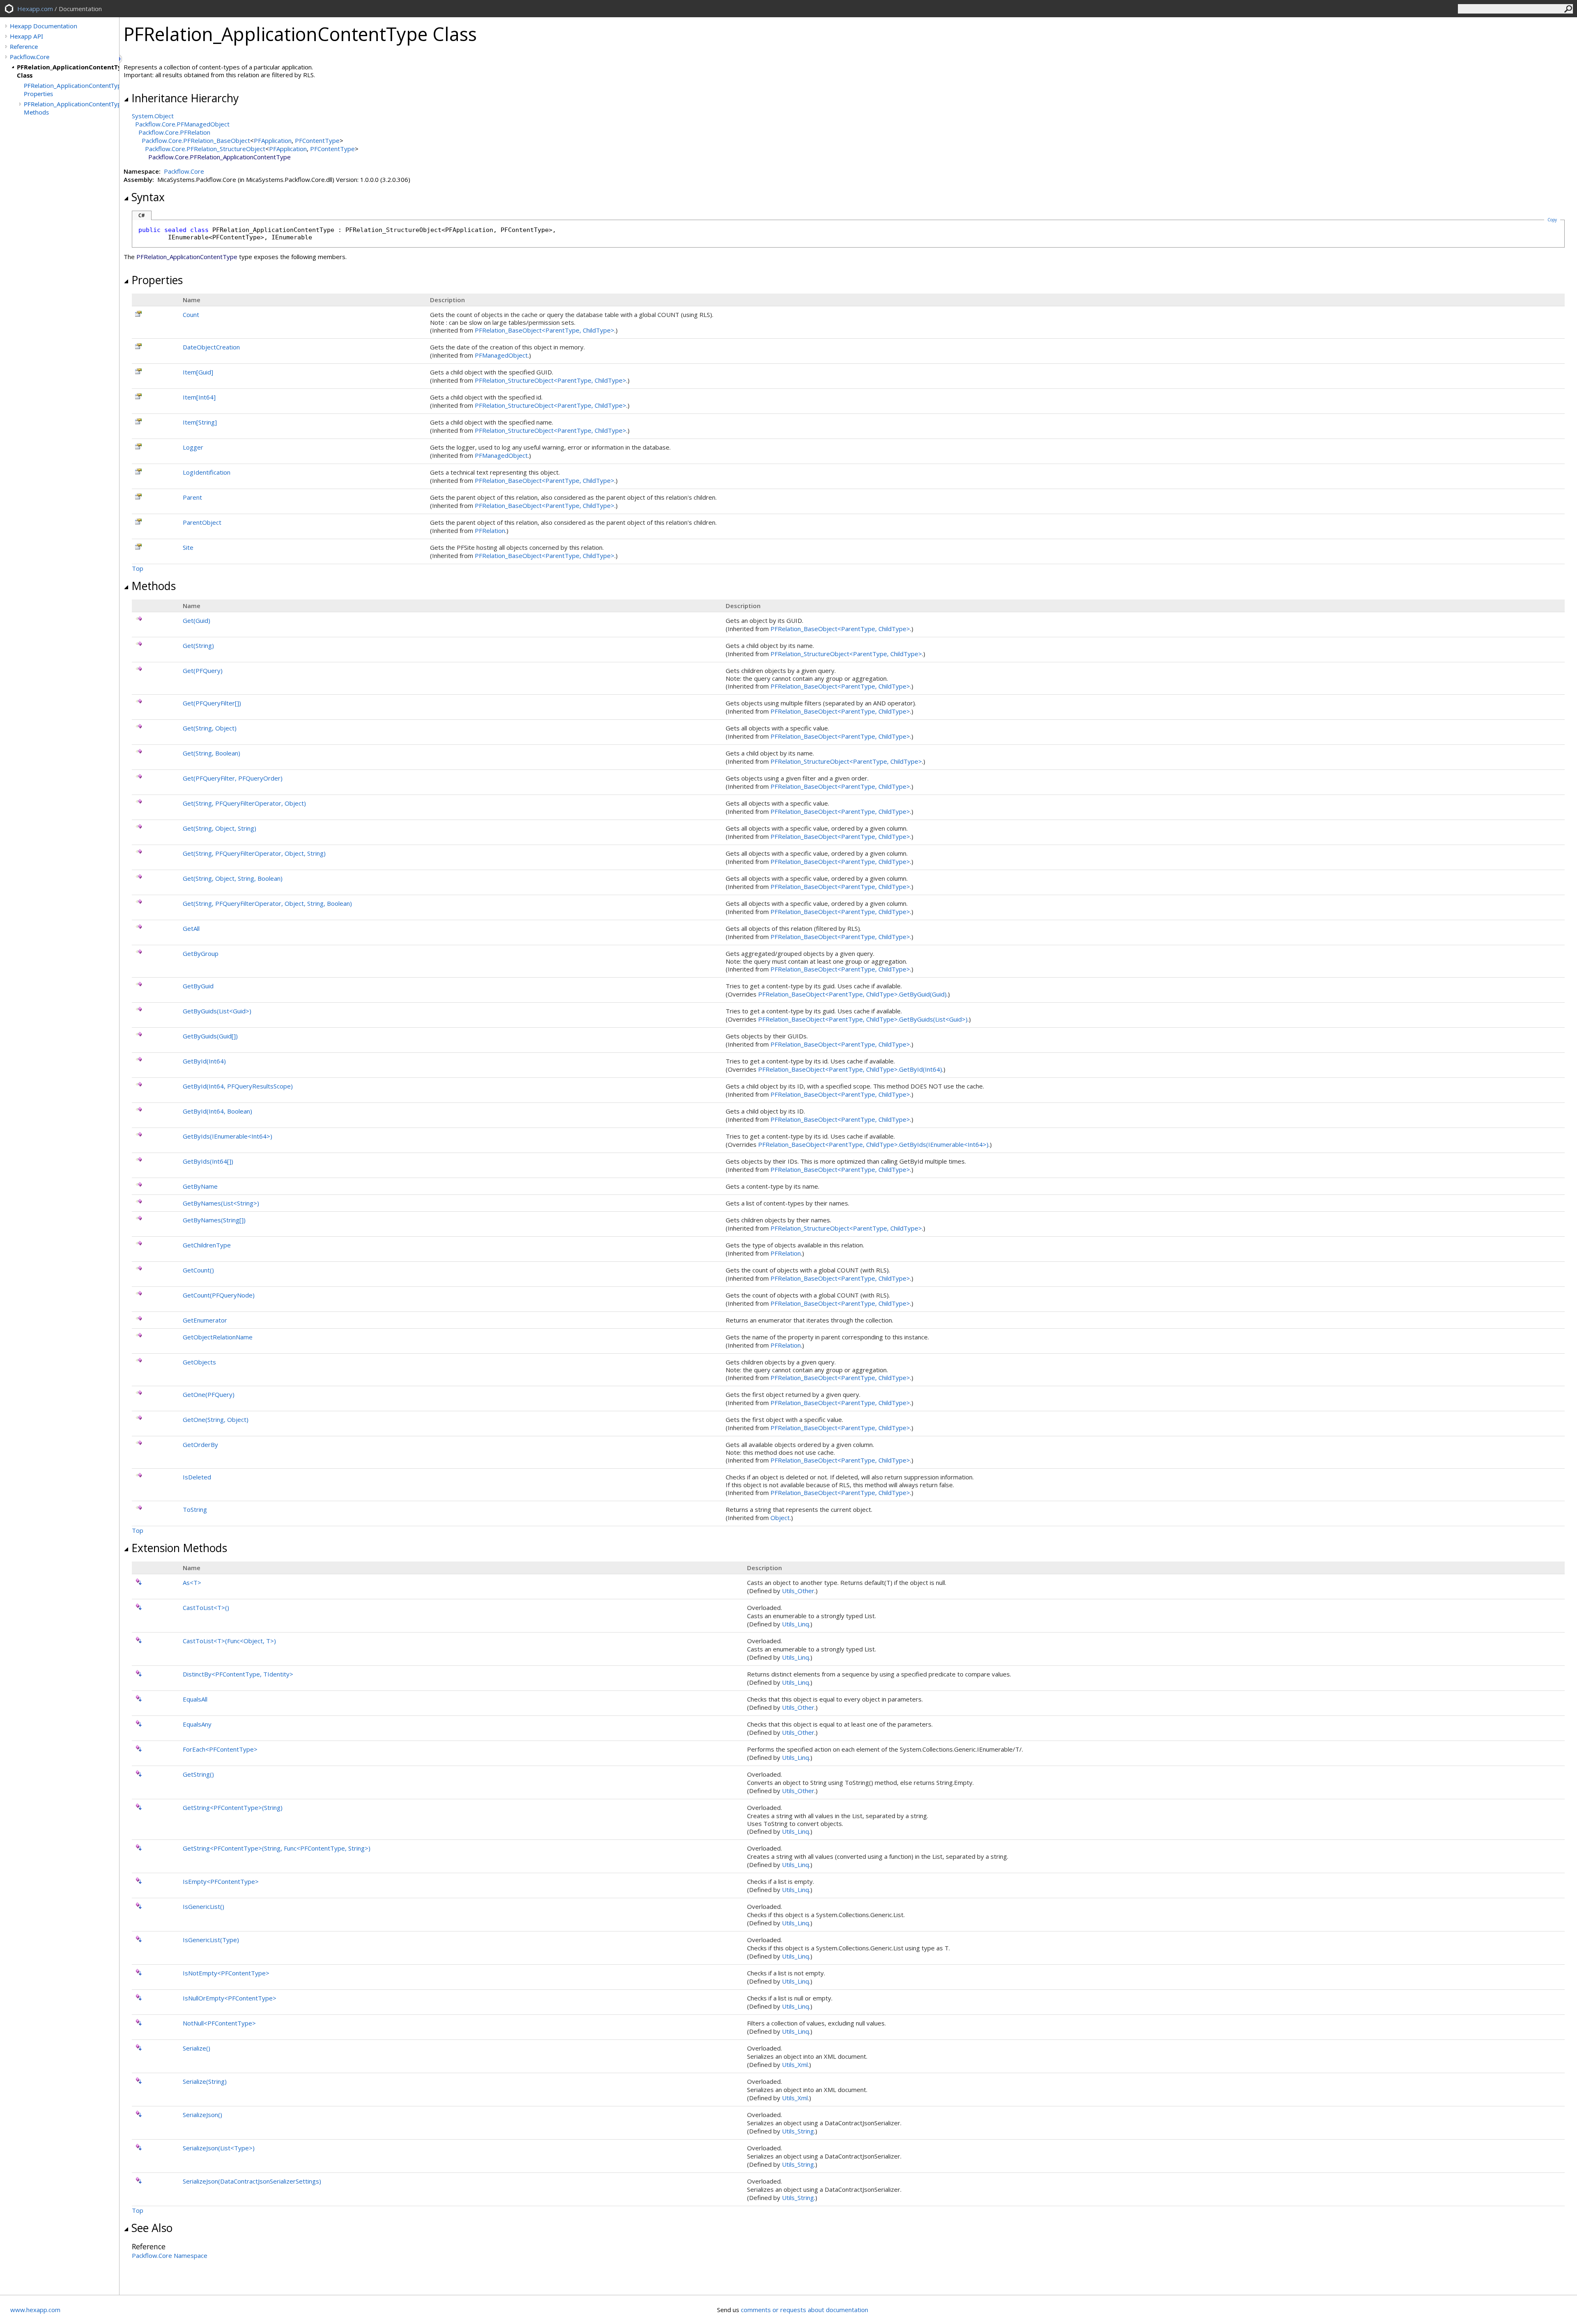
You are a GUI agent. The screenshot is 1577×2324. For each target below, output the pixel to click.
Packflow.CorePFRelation (174, 132)
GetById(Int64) (204, 1061)
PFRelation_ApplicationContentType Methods (71, 108)
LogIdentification (207, 472)
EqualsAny (197, 1724)
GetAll (191, 928)
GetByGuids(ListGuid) (217, 1011)
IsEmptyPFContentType (221, 1881)
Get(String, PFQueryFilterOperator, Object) (244, 803)
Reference (24, 46)
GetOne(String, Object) (216, 1419)
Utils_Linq (795, 1624)
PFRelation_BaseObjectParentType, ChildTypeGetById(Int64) (850, 1069)
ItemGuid (198, 372)
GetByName (200, 1186)
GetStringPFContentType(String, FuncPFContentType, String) (277, 1848)
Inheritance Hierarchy (185, 98)
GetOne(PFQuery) (209, 1394)
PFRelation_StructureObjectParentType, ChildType (551, 380)
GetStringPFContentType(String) (233, 1807)
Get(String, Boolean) (211, 753)
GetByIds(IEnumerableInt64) (228, 1136)
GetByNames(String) (214, 1220)
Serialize (197, 2048)
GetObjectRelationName (218, 1337)
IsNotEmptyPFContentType (226, 1973)
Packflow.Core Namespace (170, 2255)
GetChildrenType (207, 1245)
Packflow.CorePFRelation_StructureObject (205, 149)
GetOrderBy (200, 1444)
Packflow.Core (30, 57)
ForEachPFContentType (220, 1749)
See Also (152, 2228)
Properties (157, 280)
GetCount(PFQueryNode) (219, 1295)
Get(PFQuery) (203, 671)
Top (138, 568)
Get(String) (198, 645)
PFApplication (273, 140)
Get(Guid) (197, 620)
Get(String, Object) (210, 728)
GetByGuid (198, 986)
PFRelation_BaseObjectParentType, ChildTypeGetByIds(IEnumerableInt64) (873, 1144)
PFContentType (317, 140)
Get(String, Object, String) (220, 828)
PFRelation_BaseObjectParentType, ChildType (545, 330)
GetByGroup (201, 953)
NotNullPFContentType (219, 2023)
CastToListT (206, 1608)
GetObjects (199, 1362)
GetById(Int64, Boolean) (217, 1111)
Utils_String (798, 2131)
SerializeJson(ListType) (219, 2148)
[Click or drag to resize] (121, 59)
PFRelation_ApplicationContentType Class (68, 71)
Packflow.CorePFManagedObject (182, 124)
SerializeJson (202, 2115)
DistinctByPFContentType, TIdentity (238, 1674)
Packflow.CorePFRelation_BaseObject (196, 140)
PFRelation (490, 530)
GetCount (198, 1270)
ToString (195, 1509)
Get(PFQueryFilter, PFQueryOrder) (233, 778)
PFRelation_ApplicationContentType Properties (71, 90)
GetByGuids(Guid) (210, 1036)
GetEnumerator (205, 1320)
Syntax (148, 197)
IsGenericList (203, 1906)
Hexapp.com (35, 9)
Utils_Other (798, 1591)
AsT (192, 1582)
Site (188, 547)
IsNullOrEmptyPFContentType (230, 1998)
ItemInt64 (199, 397)
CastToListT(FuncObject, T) (229, 1641)
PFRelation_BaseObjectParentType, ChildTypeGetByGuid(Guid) (852, 994)
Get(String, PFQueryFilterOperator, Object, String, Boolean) (267, 903)
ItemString (200, 422)
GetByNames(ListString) (221, 1203)
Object (780, 1518)
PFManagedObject (501, 355)
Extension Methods (179, 1548)
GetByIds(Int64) (208, 1161)
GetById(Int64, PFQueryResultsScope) (238, 1086)
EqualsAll (195, 1699)
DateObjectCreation (211, 347)
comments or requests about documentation (805, 2310)
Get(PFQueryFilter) (212, 703)
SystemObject (153, 116)
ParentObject (202, 522)
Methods (154, 586)
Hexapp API (26, 36)
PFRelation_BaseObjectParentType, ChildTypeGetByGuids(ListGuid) (863, 1019)
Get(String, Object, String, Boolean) (233, 878)
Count (191, 315)
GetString (198, 1774)
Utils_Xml (795, 2065)
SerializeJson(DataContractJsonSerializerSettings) (252, 2181)
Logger (193, 447)
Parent (192, 497)
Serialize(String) (205, 2081)
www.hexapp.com (35, 2310)
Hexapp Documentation (44, 26)
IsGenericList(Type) (211, 1940)
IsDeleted (197, 1477)
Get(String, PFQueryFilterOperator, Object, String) (254, 853)
